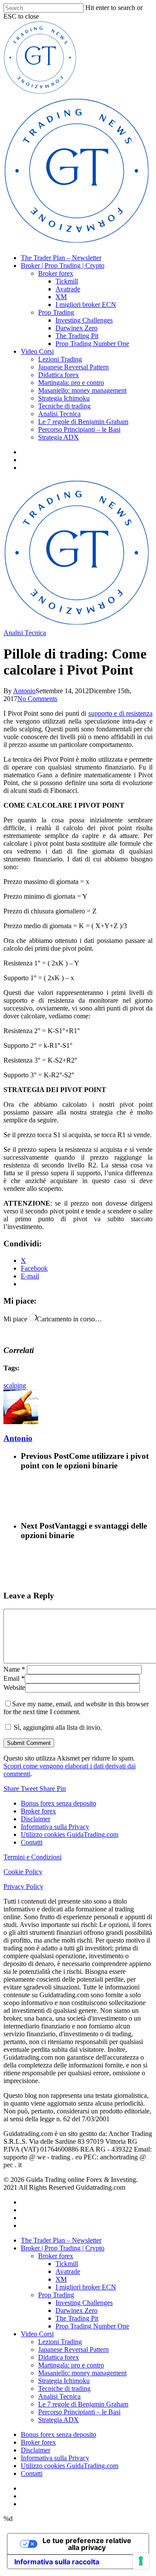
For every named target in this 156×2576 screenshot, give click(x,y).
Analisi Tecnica (59, 414)
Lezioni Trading (60, 359)
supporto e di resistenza (121, 713)
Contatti (32, 1842)
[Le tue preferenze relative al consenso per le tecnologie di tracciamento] (141, 2561)
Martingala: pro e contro (71, 383)
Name (14, 1669)
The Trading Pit (77, 336)
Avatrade (68, 289)
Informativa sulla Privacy (55, 1827)
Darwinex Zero (76, 328)
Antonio (24, 691)
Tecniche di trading (64, 406)
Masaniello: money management (82, 390)
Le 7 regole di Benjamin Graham (83, 422)
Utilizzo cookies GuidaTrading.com (70, 1834)
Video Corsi (37, 351)
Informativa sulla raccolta (57, 2562)
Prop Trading (56, 312)
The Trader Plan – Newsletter (61, 258)
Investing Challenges (84, 320)
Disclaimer (36, 1819)
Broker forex (56, 273)
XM (61, 297)
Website (14, 1687)
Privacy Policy (23, 1886)
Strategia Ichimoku (64, 398)
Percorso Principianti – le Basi (79, 429)
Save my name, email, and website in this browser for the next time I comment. (76, 1708)
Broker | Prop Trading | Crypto (63, 266)
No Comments (37, 699)
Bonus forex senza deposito (58, 1803)
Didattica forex (58, 375)
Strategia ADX (58, 437)
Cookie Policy (23, 1872)
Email (14, 1678)
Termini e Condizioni (32, 1857)
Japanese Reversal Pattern (73, 367)
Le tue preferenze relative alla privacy (87, 2544)
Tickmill (67, 281)
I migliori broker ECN (86, 305)
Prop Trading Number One (92, 344)
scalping (15, 1385)
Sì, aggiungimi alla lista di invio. (57, 1727)
